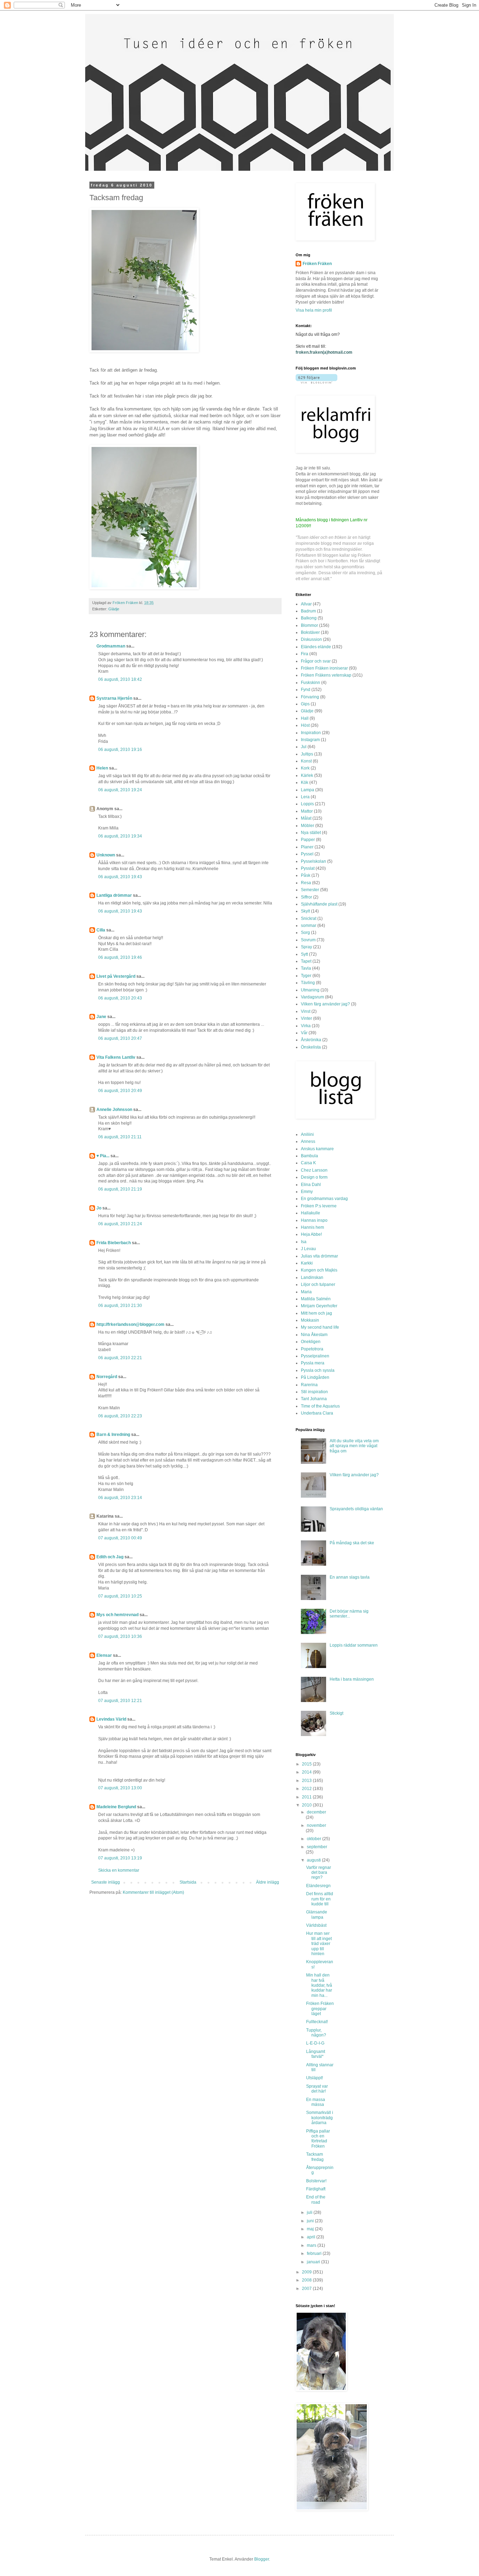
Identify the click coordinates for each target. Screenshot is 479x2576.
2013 (307, 1781)
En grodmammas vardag (324, 1199)
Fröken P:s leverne (319, 1206)
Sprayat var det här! (317, 2089)
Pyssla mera (313, 1363)
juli (310, 2212)
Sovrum (308, 940)
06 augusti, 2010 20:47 (120, 1038)
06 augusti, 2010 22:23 (120, 1416)
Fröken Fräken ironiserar (324, 668)
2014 (307, 1772)
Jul (304, 747)
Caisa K (308, 1163)
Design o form (314, 1177)
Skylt (305, 911)
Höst (305, 725)
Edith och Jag (110, 1557)
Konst (306, 761)
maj (311, 2229)
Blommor (309, 625)
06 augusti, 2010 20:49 (120, 1091)
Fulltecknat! (317, 2022)
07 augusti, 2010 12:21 (120, 1701)
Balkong (309, 618)
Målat (306, 818)
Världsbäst (316, 1925)
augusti (314, 1860)
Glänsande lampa (317, 1914)
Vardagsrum (312, 997)
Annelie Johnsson (114, 1110)
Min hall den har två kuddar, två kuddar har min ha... (319, 1985)
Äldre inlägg (268, 1882)
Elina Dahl (311, 1185)
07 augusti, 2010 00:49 (120, 1538)
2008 (307, 2280)
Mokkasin (310, 1320)
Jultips (307, 754)
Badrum (308, 611)
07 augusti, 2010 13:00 (120, 1788)
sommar (309, 926)
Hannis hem (312, 1227)
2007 (307, 2289)
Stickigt (336, 1713)
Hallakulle (311, 1213)
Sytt (304, 954)
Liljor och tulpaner (318, 1284)
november (316, 1825)
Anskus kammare (317, 1149)
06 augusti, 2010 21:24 (120, 1224)
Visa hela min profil (314, 310)
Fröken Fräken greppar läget (320, 2009)
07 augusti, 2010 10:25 (120, 1596)
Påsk (306, 875)
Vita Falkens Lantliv (116, 1057)
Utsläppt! (315, 2078)
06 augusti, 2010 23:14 (120, 1498)
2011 (307, 1797)
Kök (305, 782)
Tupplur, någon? (316, 2033)
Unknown (106, 855)
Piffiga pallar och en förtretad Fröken (318, 2139)
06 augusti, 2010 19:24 (120, 790)
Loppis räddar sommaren (354, 1645)
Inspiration (311, 733)
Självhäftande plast (319, 904)
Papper (308, 840)
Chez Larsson (314, 1170)
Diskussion (311, 639)
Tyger (306, 976)
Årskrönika (311, 1040)
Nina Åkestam (314, 1335)
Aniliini (307, 1134)
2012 (307, 1789)
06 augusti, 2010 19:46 (120, 957)
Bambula (309, 1156)
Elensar (104, 1655)
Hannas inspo (314, 1220)
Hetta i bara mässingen (352, 1679)
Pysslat (308, 868)
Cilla (101, 930)
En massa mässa (316, 2102)
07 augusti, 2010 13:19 (120, 1858)
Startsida (188, 1882)
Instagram (310, 740)
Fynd (306, 690)
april (312, 2237)
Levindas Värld (111, 1719)
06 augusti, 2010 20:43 (120, 998)
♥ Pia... (103, 1156)
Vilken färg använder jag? (325, 1004)
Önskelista (311, 1047)
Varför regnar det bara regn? (319, 1873)
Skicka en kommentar (119, 1870)
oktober (315, 1839)
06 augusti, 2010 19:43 (120, 877)
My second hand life (320, 1327)
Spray (306, 947)
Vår (304, 1033)
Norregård (107, 1377)
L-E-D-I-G (315, 2043)
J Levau (308, 1249)
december (316, 1812)
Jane (101, 1017)
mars (312, 2245)
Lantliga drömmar (114, 895)
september (317, 1847)
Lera (305, 797)
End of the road (316, 2199)
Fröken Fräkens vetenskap (326, 675)
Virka (306, 1026)
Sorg (305, 933)
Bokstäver (310, 632)
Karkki (307, 1263)
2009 (307, 2272)
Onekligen (311, 1342)
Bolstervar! (316, 2181)
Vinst (306, 1011)
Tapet (306, 961)
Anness (308, 1141)
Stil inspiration (314, 1392)
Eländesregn (318, 1886)
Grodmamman (111, 646)
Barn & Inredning (113, 1435)
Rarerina (309, 1385)
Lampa (308, 790)
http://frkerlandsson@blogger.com (130, 1324)
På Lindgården (315, 1377)
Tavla (306, 968)
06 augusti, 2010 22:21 (120, 1358)
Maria (306, 1292)
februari (315, 2253)
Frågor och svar (316, 661)
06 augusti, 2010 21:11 (120, 1137)
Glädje (114, 609)
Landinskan (312, 1277)
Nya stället (311, 833)
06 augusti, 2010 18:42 (120, 679)
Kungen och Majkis (319, 1270)
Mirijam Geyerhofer (319, 1306)
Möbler (308, 826)
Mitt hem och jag (316, 1313)
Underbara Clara (317, 1413)
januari (314, 2262)
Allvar (306, 604)
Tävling (308, 983)
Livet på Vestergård (116, 976)
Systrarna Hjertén (114, 698)
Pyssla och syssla (318, 1370)
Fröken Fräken (317, 264)
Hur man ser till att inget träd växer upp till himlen (319, 1944)
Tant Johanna (314, 1399)
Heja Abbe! (311, 1234)
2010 (307, 1805)
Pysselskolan (313, 861)
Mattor (307, 811)
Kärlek (307, 775)
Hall (305, 718)
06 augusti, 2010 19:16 (120, 750)
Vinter (306, 1018)
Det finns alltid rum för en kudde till (320, 1899)
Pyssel (307, 854)
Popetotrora (312, 1349)
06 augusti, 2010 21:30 (120, 1306)
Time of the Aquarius (320, 1406)
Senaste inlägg (106, 1882)
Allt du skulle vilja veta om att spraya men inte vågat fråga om (354, 1446)
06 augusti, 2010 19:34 (120, 836)
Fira (305, 654)
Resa (306, 883)
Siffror (306, 897)
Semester (310, 890)
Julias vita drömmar (319, 1256)
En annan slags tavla (350, 1577)
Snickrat (309, 918)
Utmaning (310, 990)
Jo (99, 1208)
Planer (307, 847)
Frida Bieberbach (114, 1243)
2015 (307, 1764)
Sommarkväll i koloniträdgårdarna (320, 2118)
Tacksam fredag (315, 2157)
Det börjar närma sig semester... (349, 1614)
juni (311, 2221)
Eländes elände (316, 647)
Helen (102, 768)
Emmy (307, 1192)
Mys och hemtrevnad (117, 1615)
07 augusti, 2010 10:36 (120, 1636)
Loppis (307, 804)
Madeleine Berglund (116, 1807)
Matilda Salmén (316, 1299)
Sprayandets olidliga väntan (356, 1509)
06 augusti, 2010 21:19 (120, 1189)
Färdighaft (316, 2189)
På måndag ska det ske (352, 1543)
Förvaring (310, 697)
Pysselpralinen (315, 1356)
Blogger (262, 2559)
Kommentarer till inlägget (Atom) (153, 1892)
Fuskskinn (311, 683)
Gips (305, 704)
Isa (304, 1242)
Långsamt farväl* (316, 2054)
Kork (305, 768)
